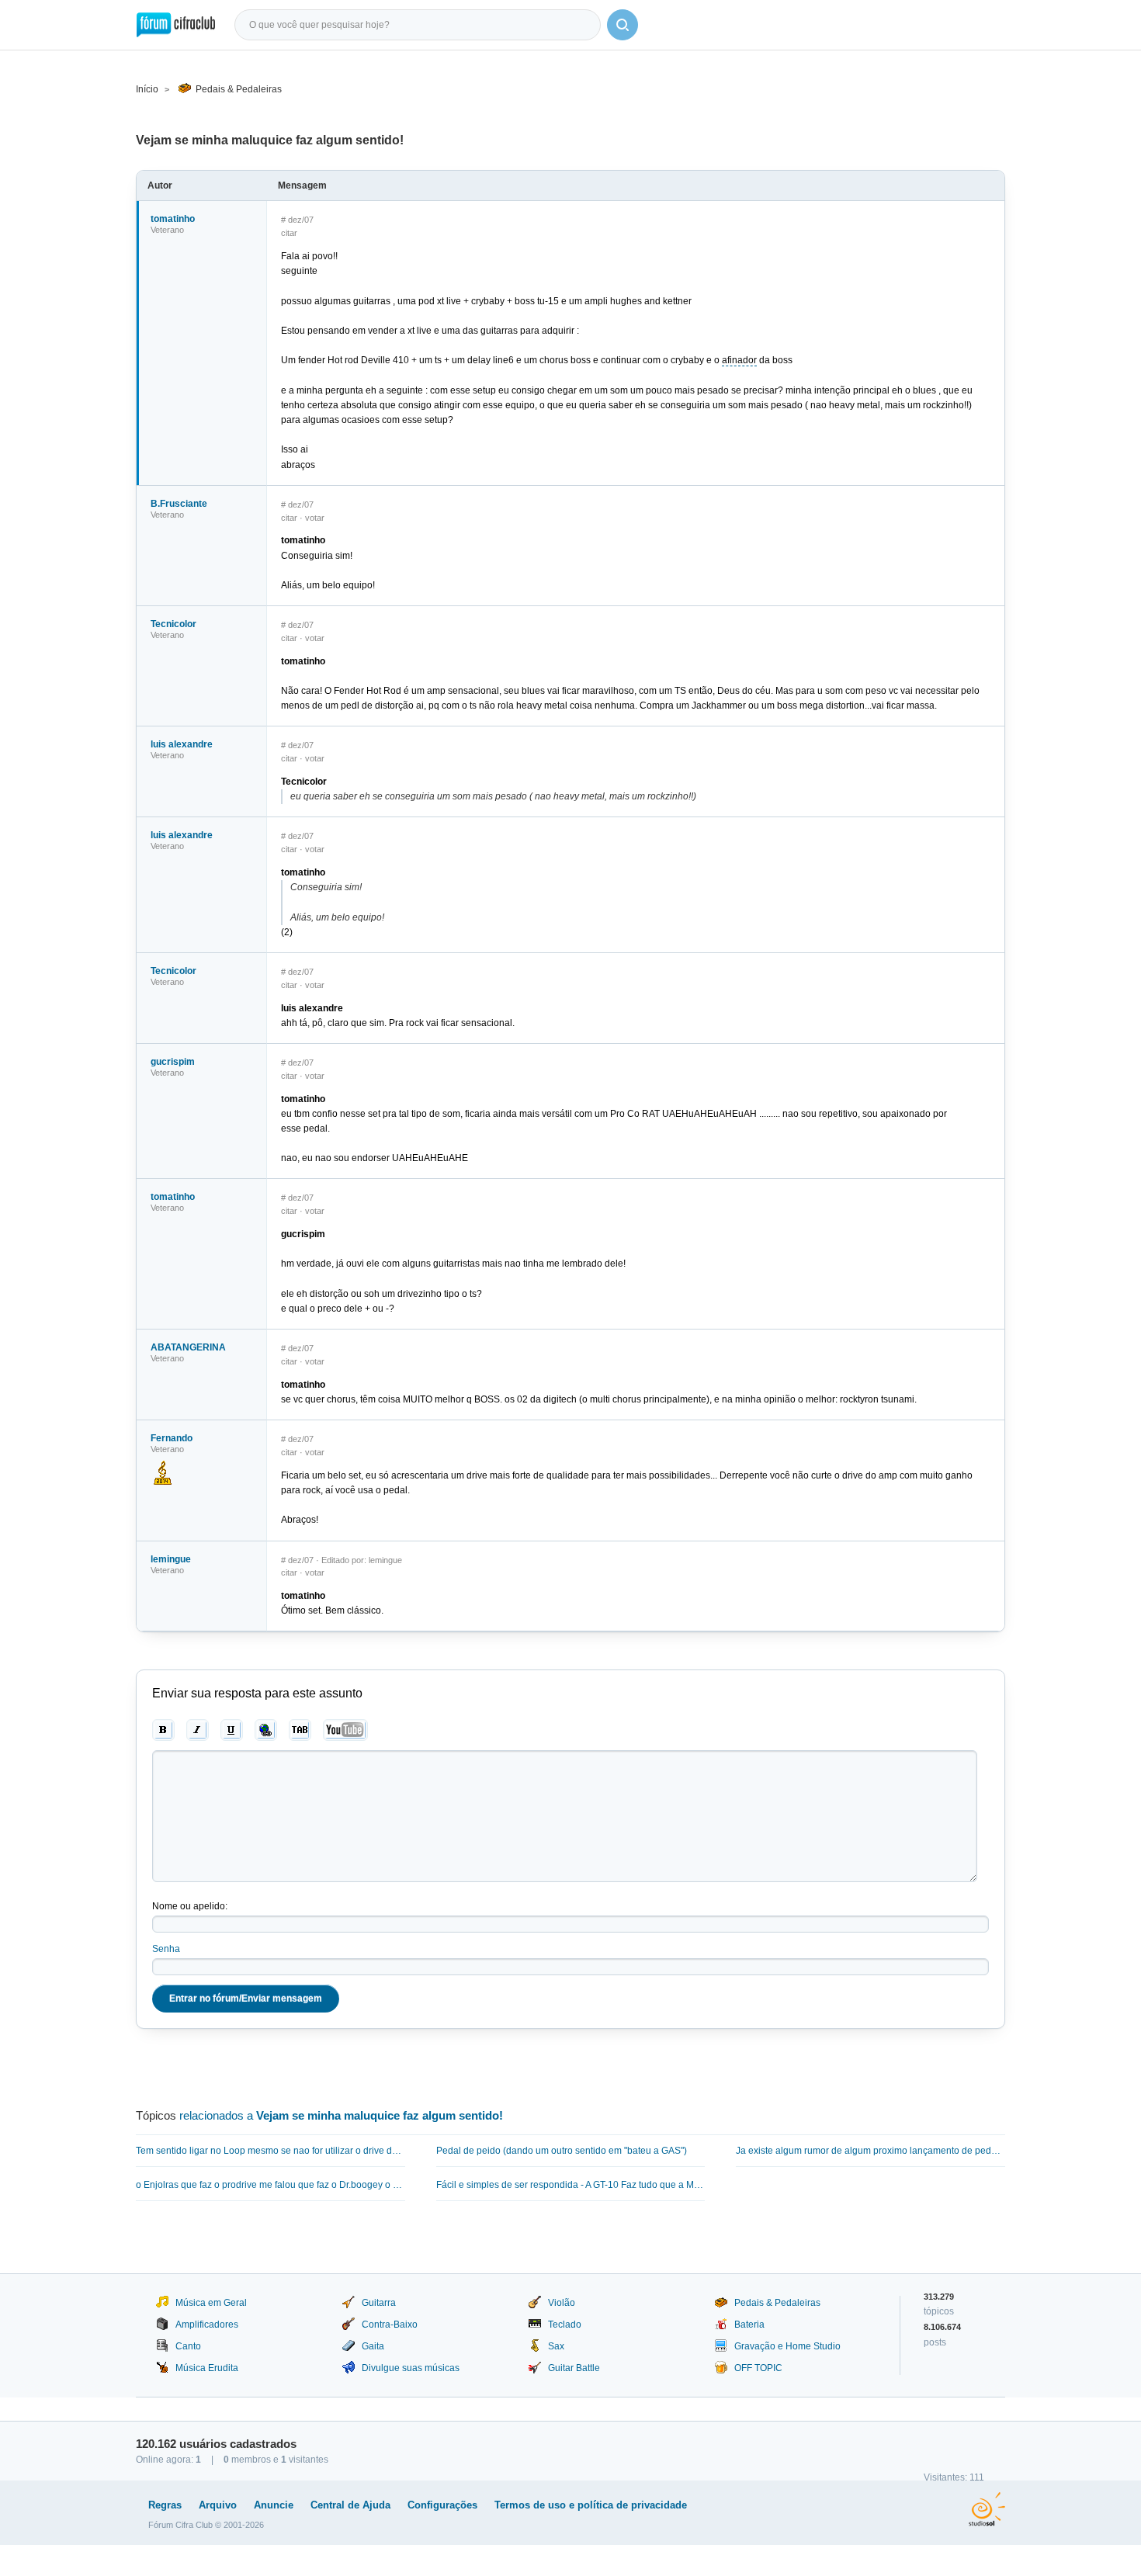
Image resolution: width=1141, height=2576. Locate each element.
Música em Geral (211, 2303)
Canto (188, 2346)
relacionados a (341, 2115)
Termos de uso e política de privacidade (591, 2505)
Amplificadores (207, 2325)
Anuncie (274, 2505)
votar (315, 518)
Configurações (442, 2505)
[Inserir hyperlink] (266, 1730)
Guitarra (379, 2303)
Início (147, 89)
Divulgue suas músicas (411, 2368)
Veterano (167, 230)
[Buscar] (623, 25)
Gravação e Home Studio (787, 2346)
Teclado (565, 2325)
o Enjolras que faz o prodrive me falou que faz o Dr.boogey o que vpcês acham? (271, 2185)
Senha (166, 1949)
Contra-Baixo (390, 2325)
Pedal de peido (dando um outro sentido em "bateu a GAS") (562, 2151)
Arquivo (218, 2505)
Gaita (373, 2346)
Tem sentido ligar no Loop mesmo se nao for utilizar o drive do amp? (271, 2151)
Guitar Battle (574, 2368)
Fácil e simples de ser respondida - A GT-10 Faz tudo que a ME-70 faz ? (571, 2185)
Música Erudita (207, 2368)
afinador (739, 360)
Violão (562, 2303)
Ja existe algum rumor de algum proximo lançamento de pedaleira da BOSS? (870, 2151)
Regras (165, 2505)
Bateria (749, 2325)
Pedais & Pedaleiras (239, 89)
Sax (556, 2346)
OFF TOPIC (758, 2368)
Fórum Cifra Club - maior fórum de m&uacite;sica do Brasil (176, 25)
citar (289, 233)
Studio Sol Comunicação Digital (987, 2509)
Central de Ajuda (350, 2505)
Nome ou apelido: (190, 1906)
